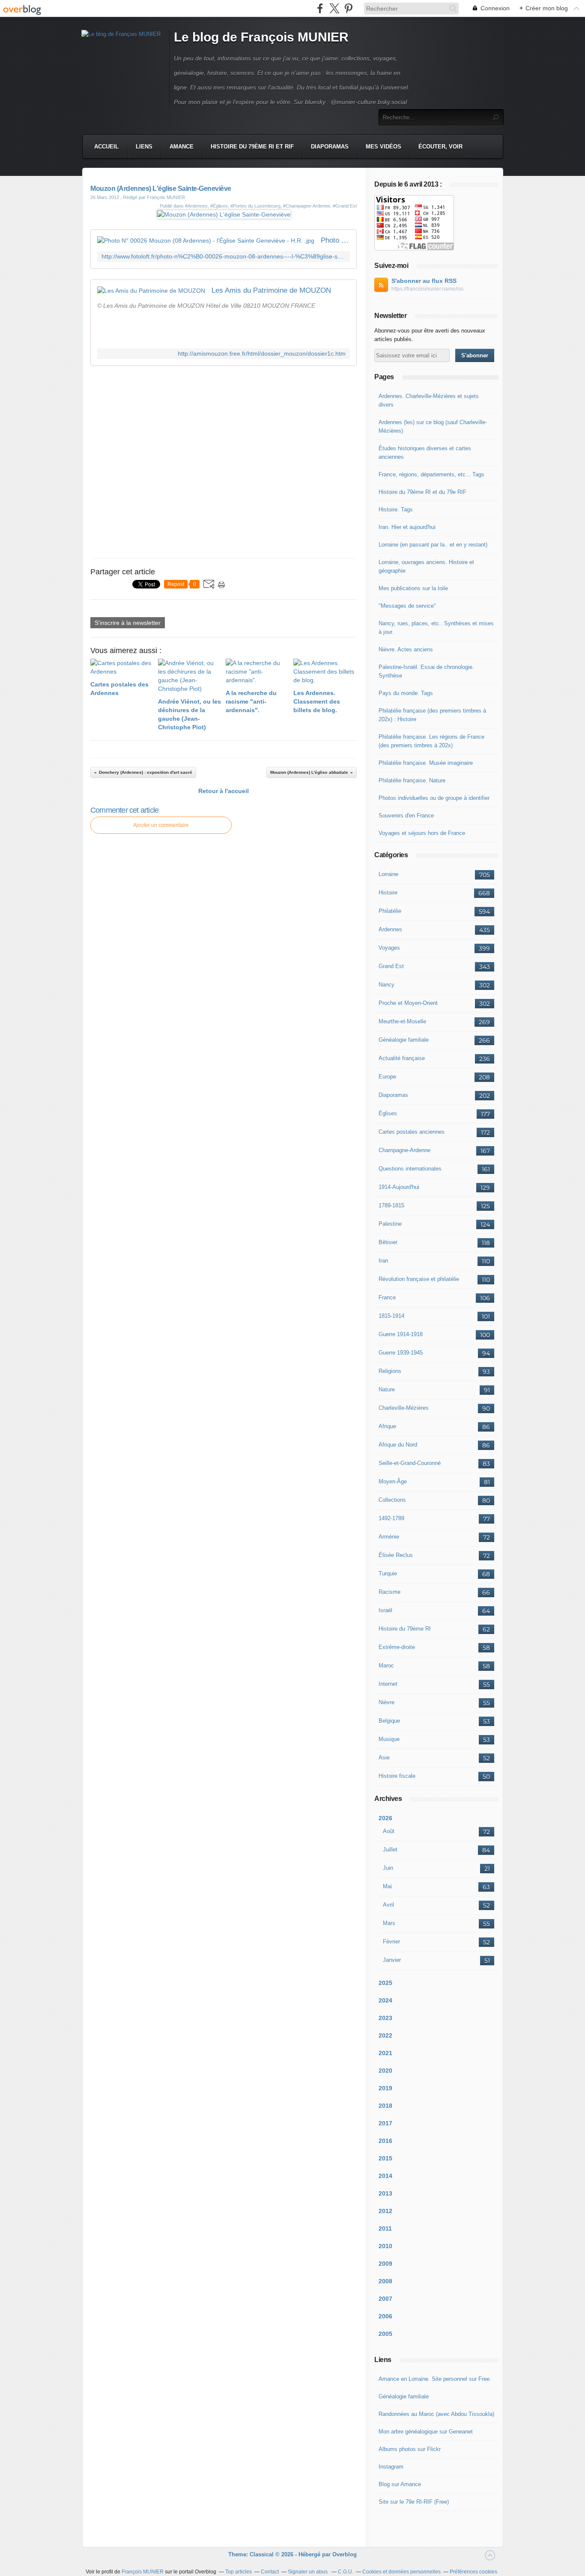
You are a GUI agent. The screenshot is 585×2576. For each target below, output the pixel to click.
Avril (388, 1905)
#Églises (219, 206)
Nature (387, 1389)
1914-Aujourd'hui (399, 1187)
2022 (385, 2035)
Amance (182, 147)
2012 (385, 2211)
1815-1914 (391, 1316)
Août (389, 1831)
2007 (385, 2299)
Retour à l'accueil (224, 791)
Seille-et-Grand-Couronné (410, 1463)
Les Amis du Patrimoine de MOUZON (271, 290)
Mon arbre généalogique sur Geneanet (426, 2432)
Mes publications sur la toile (413, 588)
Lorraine (388, 874)
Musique (389, 1739)
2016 (385, 2141)
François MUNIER (143, 2572)
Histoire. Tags (396, 510)
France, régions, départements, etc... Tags (431, 474)
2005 (385, 2334)
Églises (388, 1113)
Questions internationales (410, 1169)
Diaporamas (330, 147)
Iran (383, 1261)
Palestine (390, 1224)
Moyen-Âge (393, 1481)
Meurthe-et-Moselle (402, 1021)
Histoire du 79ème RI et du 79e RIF (422, 492)
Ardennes (390, 929)
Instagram (391, 2467)
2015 (385, 2158)
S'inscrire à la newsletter (128, 623)
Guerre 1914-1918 (401, 1334)
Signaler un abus (308, 2572)
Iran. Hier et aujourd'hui (407, 527)
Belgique (389, 1721)
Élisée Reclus (396, 1555)
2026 (385, 1818)
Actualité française (402, 1058)
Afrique (387, 1426)
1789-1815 (391, 1205)
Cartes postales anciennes (412, 1132)
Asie (384, 1757)
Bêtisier (388, 1242)
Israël (385, 1610)
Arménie (389, 1537)
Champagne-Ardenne (404, 1150)
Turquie (388, 1573)
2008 (385, 2281)
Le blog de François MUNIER (261, 37)
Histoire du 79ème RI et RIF (252, 147)
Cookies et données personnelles (401, 2572)
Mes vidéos (384, 147)
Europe (387, 1077)
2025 (385, 1983)
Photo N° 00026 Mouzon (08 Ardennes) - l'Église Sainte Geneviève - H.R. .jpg (335, 240)
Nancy (387, 985)
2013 (385, 2193)
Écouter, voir (440, 147)
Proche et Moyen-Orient (408, 1003)
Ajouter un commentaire (161, 825)
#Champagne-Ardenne (307, 206)
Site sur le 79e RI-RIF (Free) (414, 2502)
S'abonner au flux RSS (424, 281)
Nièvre (387, 1702)
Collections (392, 1500)
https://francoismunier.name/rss (427, 289)
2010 (385, 2246)
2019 (385, 2088)
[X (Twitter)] (334, 8)
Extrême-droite (397, 1647)
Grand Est (391, 966)
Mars (389, 1923)
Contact (270, 2572)
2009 (385, 2264)
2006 (385, 2316)
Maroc (386, 1665)
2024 (385, 2000)
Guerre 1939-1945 (401, 1353)
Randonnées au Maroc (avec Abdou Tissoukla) (436, 2414)
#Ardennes (196, 206)
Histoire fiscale (397, 1776)
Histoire (388, 893)
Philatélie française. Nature (412, 780)
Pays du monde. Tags (406, 693)
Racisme (390, 1592)
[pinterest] (348, 8)
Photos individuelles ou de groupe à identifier (434, 798)
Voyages (389, 948)
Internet (388, 1684)
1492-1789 (391, 1518)
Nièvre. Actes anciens (406, 649)
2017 (385, 2123)
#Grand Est (345, 206)
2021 (385, 2053)
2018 (385, 2106)
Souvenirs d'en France (406, 816)
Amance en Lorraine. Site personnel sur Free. (435, 2379)
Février (391, 1942)
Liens (144, 147)
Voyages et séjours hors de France (422, 833)
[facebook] (320, 8)
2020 (385, 2071)
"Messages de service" (407, 606)
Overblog (345, 2554)
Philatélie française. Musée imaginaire (426, 763)
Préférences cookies (473, 2572)
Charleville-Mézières (404, 1408)
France (387, 1297)
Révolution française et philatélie (419, 1279)
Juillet (390, 1850)
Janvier (392, 1960)
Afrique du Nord (398, 1445)
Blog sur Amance (400, 2484)
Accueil (106, 147)
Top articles (239, 2572)
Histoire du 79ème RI (405, 1629)
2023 (385, 2018)
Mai (387, 1886)
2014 (385, 2176)
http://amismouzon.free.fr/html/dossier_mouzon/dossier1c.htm (262, 354)
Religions (390, 1371)
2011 (385, 2228)
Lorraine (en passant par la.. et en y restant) (433, 545)
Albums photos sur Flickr (410, 2449)
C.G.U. (346, 2572)
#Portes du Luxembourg (255, 206)
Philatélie (390, 911)
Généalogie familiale (404, 1040)
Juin (388, 1868)
